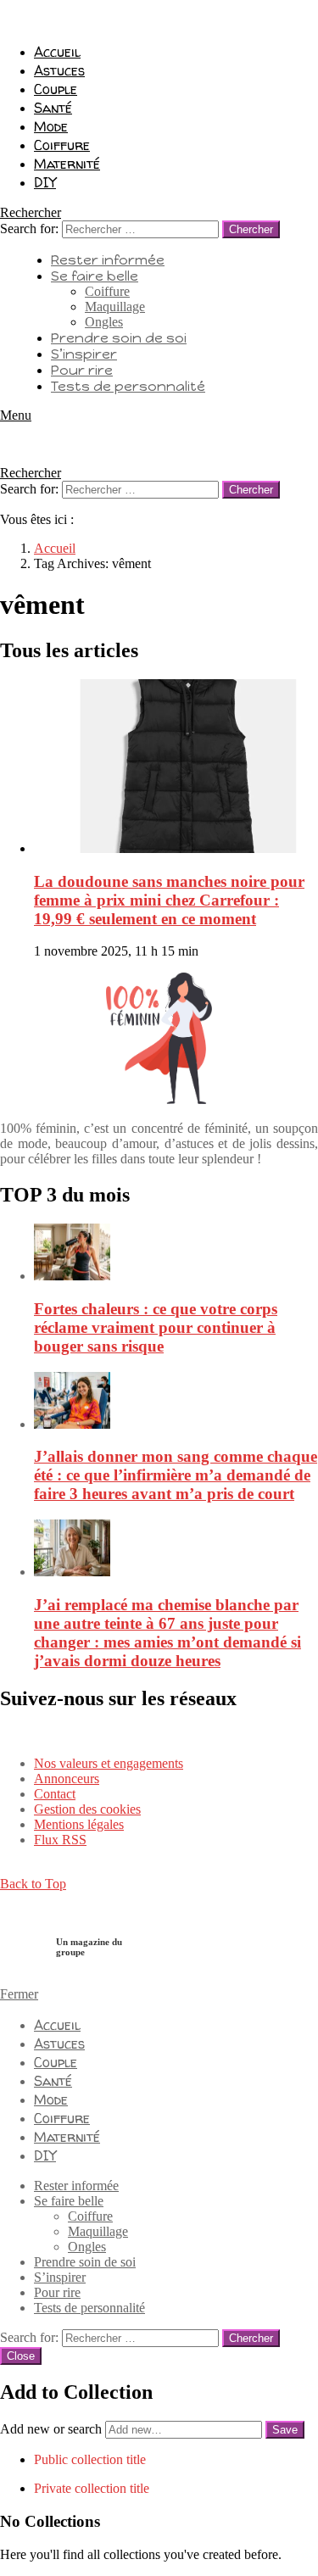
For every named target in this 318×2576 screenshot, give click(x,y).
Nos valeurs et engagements (109, 1763)
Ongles (104, 322)
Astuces (59, 70)
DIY (45, 182)
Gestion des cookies (87, 1809)
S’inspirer (84, 354)
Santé (53, 108)
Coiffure (62, 145)
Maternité (67, 164)
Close (21, 2356)
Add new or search (53, 2429)
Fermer (19, 1994)
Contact (55, 1794)
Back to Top (33, 1884)
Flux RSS (60, 1840)
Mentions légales (79, 1824)
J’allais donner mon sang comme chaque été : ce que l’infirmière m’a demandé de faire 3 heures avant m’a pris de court (176, 1475)
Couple (56, 89)
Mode (51, 126)
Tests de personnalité (128, 386)
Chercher (251, 229)
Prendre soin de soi (119, 338)
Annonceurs (67, 1779)
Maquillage (115, 307)
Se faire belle (95, 276)
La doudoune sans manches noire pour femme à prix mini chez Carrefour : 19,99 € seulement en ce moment (169, 900)
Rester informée (108, 260)
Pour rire (82, 370)
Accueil (57, 52)
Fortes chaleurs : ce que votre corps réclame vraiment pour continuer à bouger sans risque (156, 1327)
